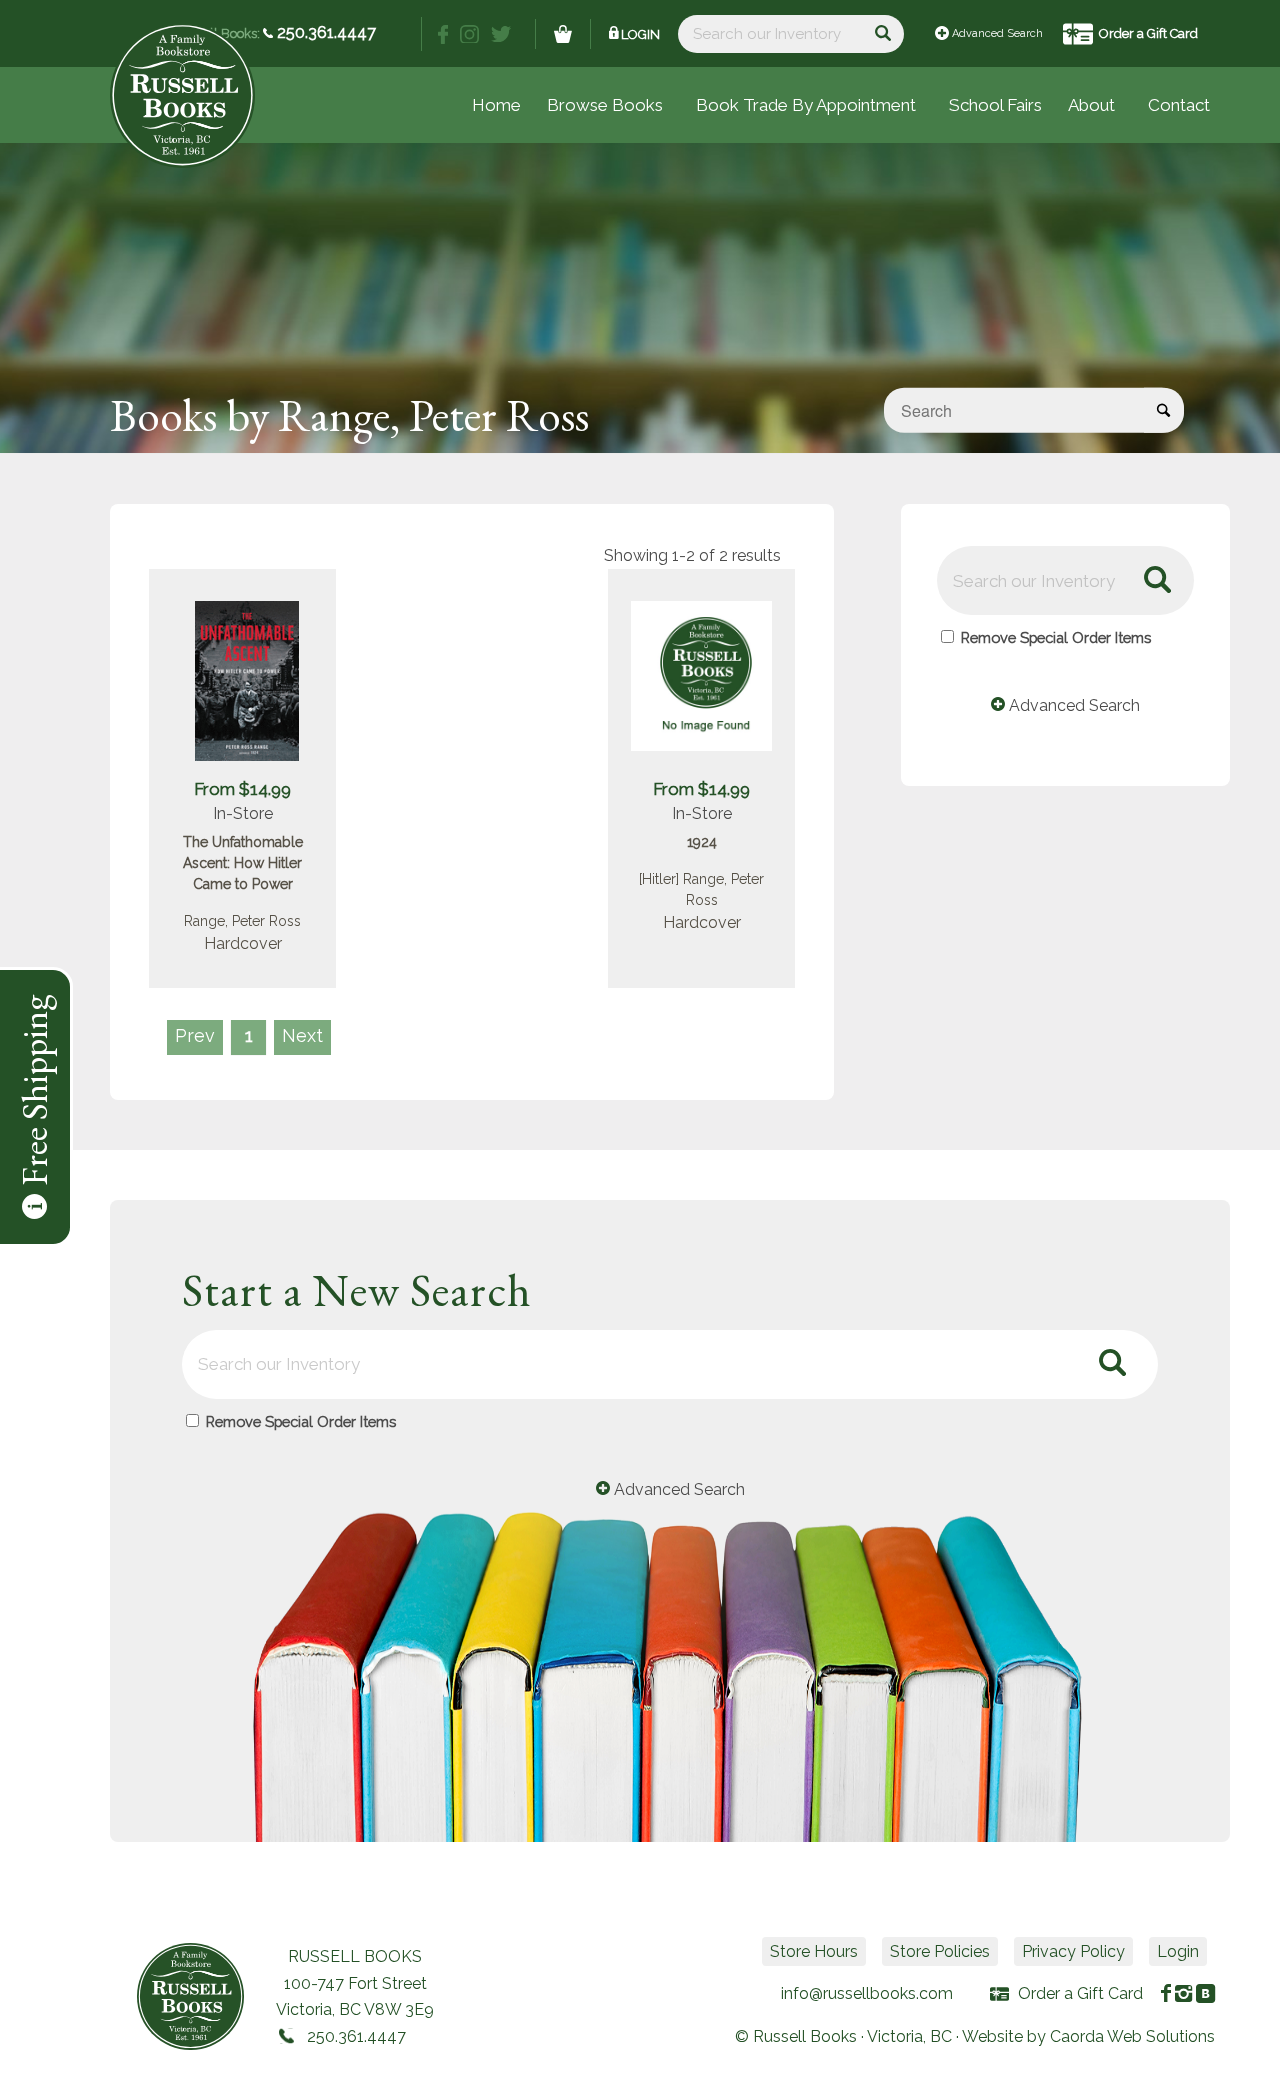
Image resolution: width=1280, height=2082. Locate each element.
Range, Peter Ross (242, 921)
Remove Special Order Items (1056, 637)
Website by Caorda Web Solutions (1088, 2036)
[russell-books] (182, 95)
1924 (702, 842)
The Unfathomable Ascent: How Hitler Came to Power (243, 863)
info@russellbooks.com (867, 1993)
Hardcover (243, 943)
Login (640, 34)
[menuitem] (995, 105)
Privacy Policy (1073, 1951)
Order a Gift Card (1148, 33)
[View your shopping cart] (563, 34)
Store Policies (940, 1951)
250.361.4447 (324, 32)
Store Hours (814, 1951)
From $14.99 (242, 789)
